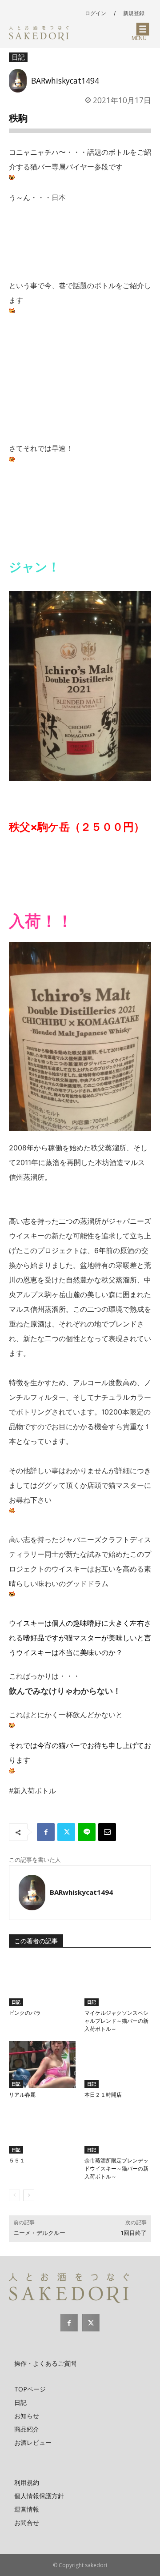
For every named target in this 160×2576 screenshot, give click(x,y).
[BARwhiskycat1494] (20, 81)
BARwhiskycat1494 (65, 80)
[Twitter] (66, 1832)
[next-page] (29, 2195)
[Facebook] (46, 1832)
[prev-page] (14, 2195)
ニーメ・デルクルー (39, 2233)
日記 (18, 57)
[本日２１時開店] (118, 2064)
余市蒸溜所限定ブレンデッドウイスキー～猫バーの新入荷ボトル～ (116, 2169)
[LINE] (87, 1832)
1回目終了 (134, 2233)
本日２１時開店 (103, 2095)
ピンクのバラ (25, 2013)
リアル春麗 (22, 2095)
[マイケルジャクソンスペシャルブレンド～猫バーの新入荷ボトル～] (118, 1983)
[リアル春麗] (42, 2064)
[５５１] (42, 2130)
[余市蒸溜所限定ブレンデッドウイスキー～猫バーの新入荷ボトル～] (118, 2130)
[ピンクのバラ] (42, 1983)
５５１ (17, 2161)
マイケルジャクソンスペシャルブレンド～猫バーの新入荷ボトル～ (116, 2021)
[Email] (107, 1832)
